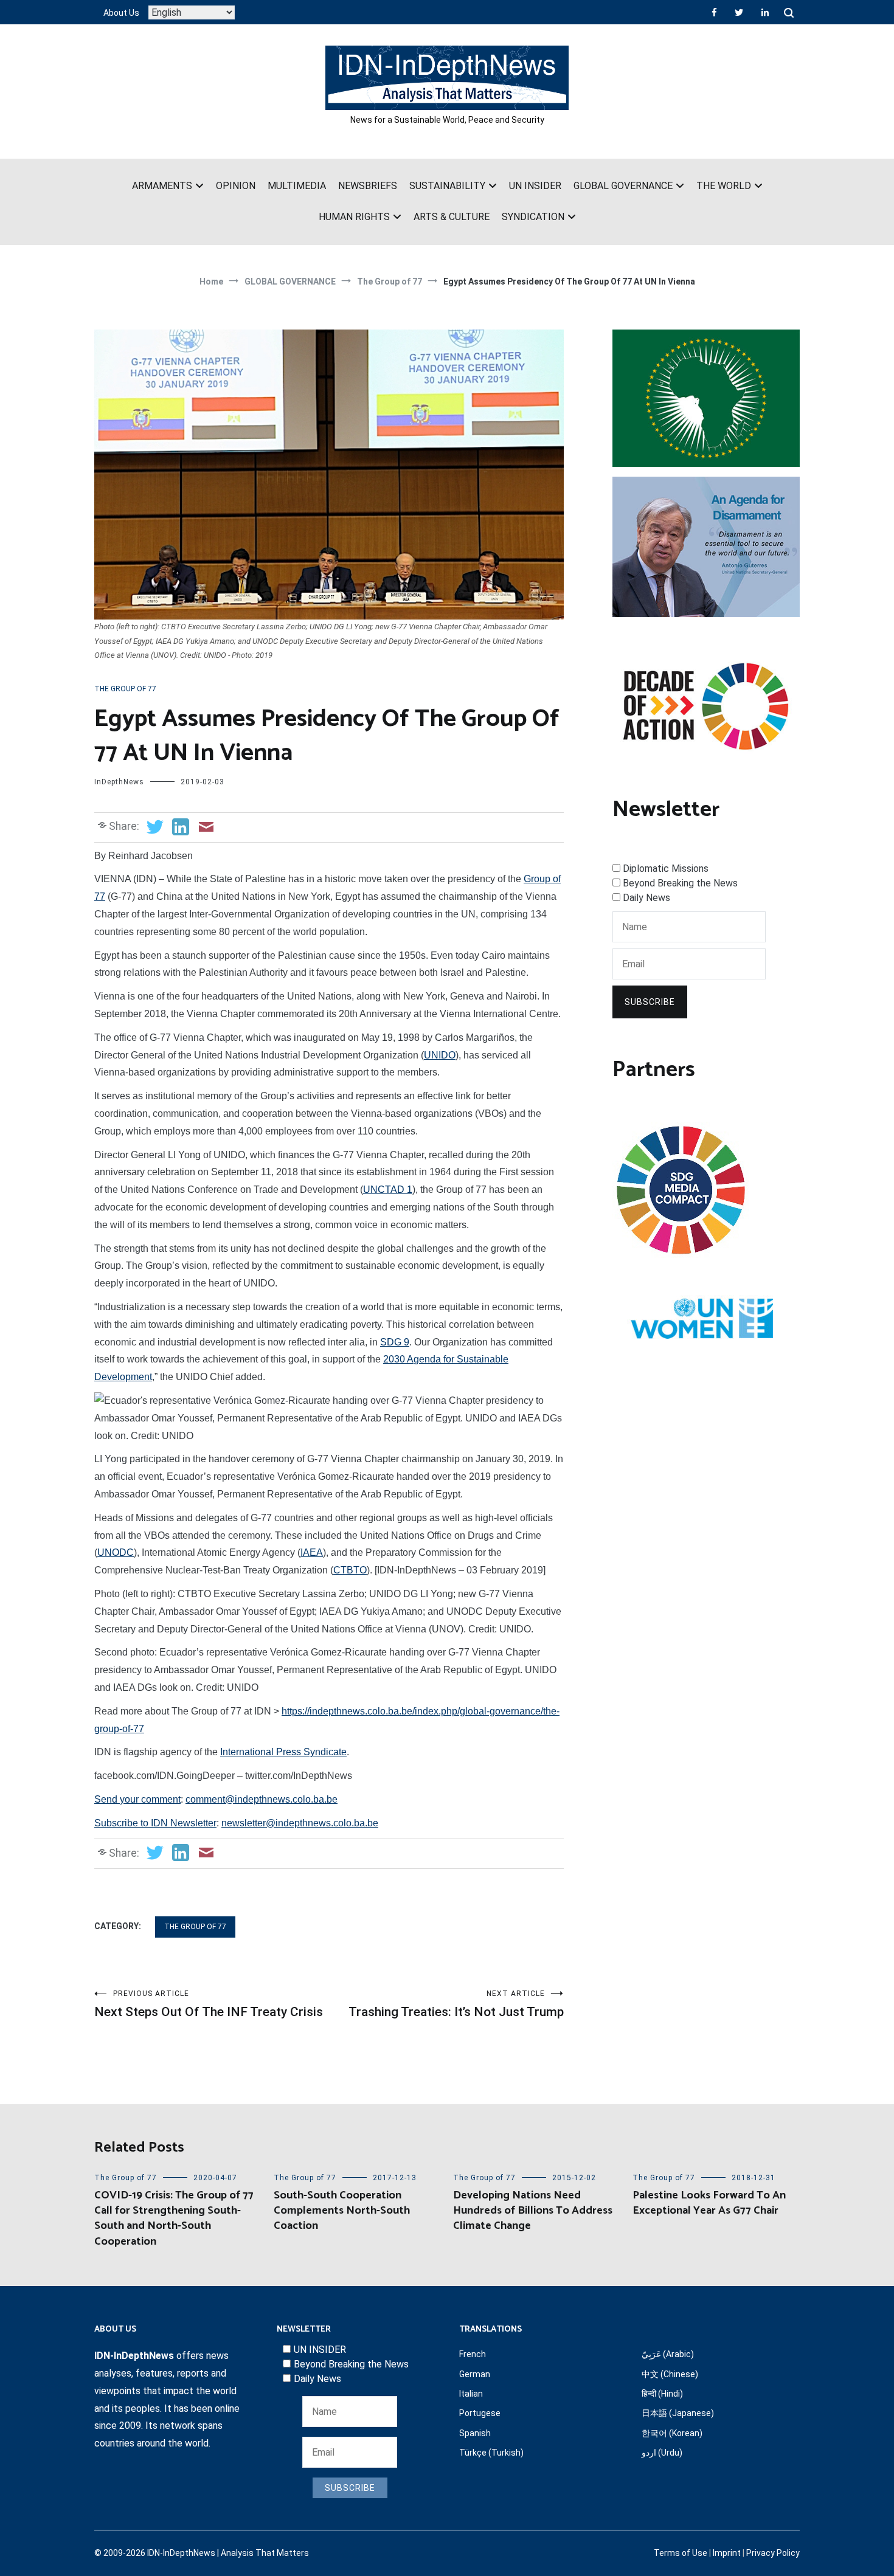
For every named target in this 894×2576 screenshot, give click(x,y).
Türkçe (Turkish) (491, 2453)
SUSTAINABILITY (447, 186)
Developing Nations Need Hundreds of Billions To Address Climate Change (533, 2211)
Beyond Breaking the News (680, 883)
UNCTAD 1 (388, 1190)
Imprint (727, 2553)
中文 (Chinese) (670, 2374)
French (473, 2354)
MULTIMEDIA (297, 186)
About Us (121, 13)
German (475, 2374)
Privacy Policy (773, 2553)
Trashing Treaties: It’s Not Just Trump (456, 2004)
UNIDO (440, 1055)
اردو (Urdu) (662, 2453)
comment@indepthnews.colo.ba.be (262, 1799)
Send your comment (137, 1799)
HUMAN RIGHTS (354, 217)
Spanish (475, 2433)
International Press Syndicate (283, 1752)
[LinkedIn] (765, 12)
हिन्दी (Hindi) (662, 2394)
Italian (471, 2394)
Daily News (646, 898)
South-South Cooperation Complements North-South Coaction (342, 2211)
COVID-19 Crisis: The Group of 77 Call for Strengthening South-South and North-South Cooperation (174, 2219)
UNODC (116, 1552)
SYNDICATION (533, 217)
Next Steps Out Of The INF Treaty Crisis (209, 2004)
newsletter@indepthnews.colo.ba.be (300, 1823)
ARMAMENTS (162, 186)
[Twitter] (739, 12)
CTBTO (350, 1570)
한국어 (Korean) (672, 2433)
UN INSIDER (535, 186)
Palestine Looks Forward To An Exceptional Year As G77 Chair (709, 2203)
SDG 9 (395, 1342)
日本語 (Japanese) (678, 2413)
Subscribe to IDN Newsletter (155, 1823)
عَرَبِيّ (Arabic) (668, 2354)
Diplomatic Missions (666, 868)
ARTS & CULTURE (452, 217)
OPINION (236, 186)
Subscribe (650, 1002)
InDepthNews (119, 782)
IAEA (312, 1552)
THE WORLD (724, 186)
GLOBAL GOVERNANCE (623, 186)
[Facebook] (714, 12)
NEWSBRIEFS (368, 186)
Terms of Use (681, 2553)
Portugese (480, 2413)
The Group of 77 (125, 689)
